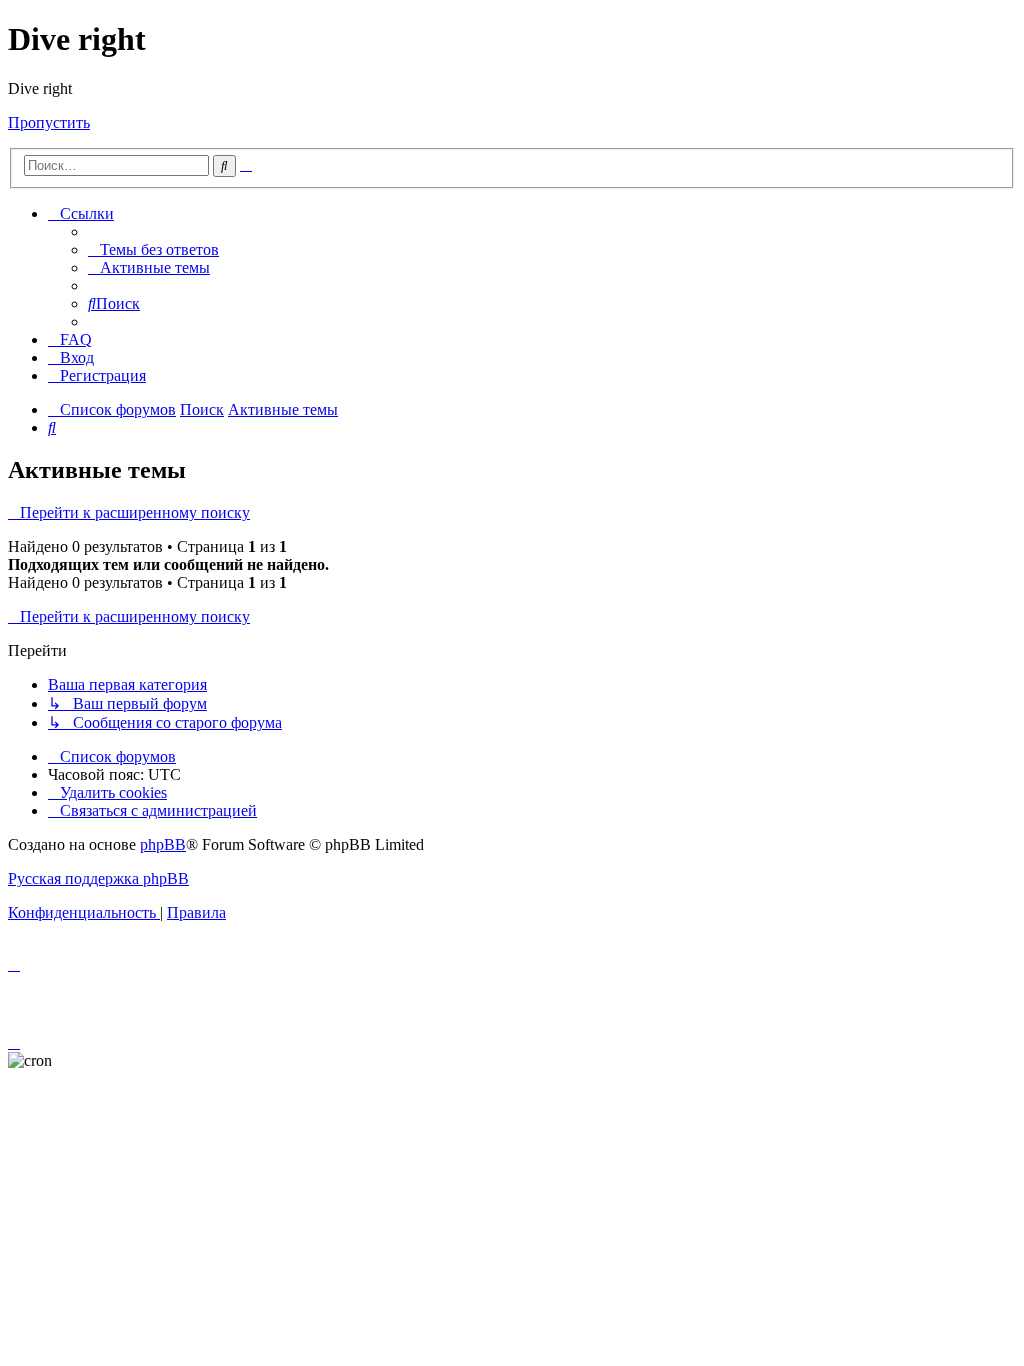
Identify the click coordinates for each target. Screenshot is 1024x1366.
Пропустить (49, 122)
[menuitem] (153, 249)
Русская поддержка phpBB (98, 878)
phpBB (163, 844)
